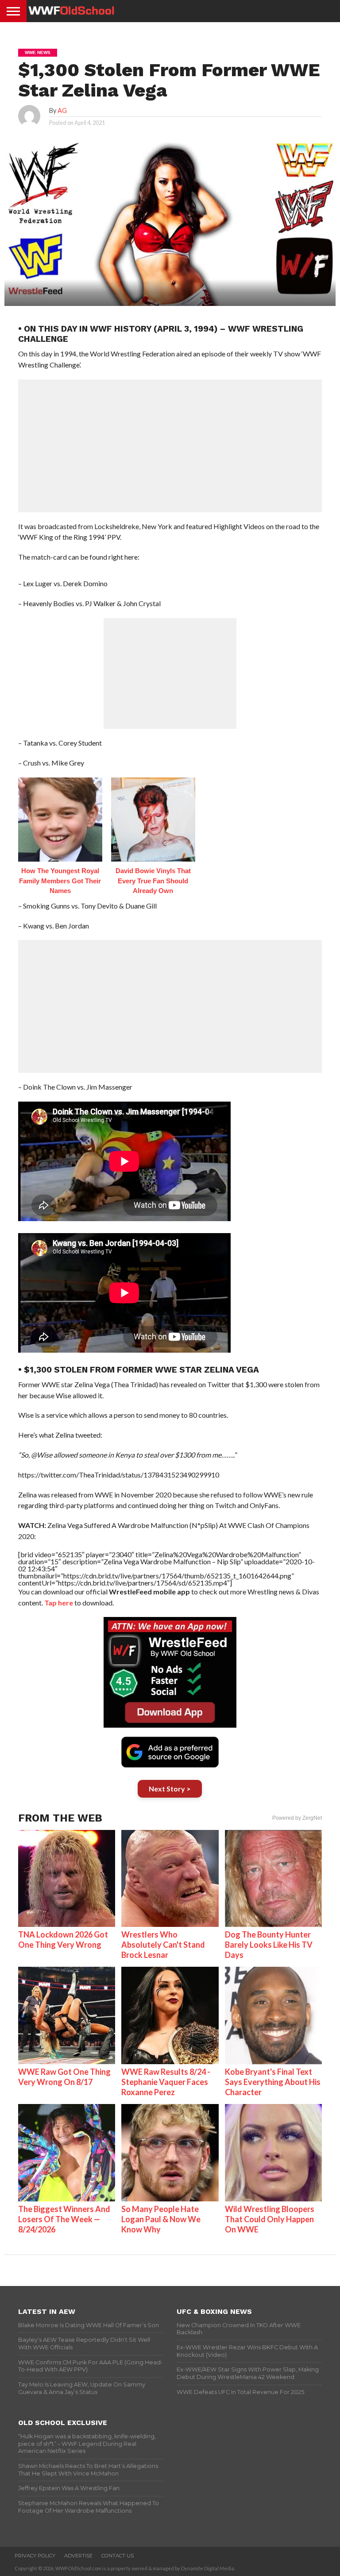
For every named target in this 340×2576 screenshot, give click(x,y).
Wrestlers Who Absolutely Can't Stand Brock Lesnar (163, 1945)
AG (62, 110)
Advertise (78, 2556)
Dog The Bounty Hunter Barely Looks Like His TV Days (269, 1945)
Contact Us (118, 2556)
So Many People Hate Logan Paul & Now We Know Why (161, 2219)
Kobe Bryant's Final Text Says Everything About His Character (273, 2082)
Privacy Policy (35, 2556)
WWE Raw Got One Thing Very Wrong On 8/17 (64, 2077)
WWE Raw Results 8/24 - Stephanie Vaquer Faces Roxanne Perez (166, 2082)
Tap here (59, 1603)
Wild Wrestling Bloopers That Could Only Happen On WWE (270, 2219)
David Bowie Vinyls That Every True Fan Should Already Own (153, 881)
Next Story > (170, 1789)
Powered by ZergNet (297, 1818)
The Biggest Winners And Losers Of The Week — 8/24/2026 (64, 2219)
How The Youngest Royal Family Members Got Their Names (60, 881)
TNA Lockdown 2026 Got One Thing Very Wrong (63, 1940)
